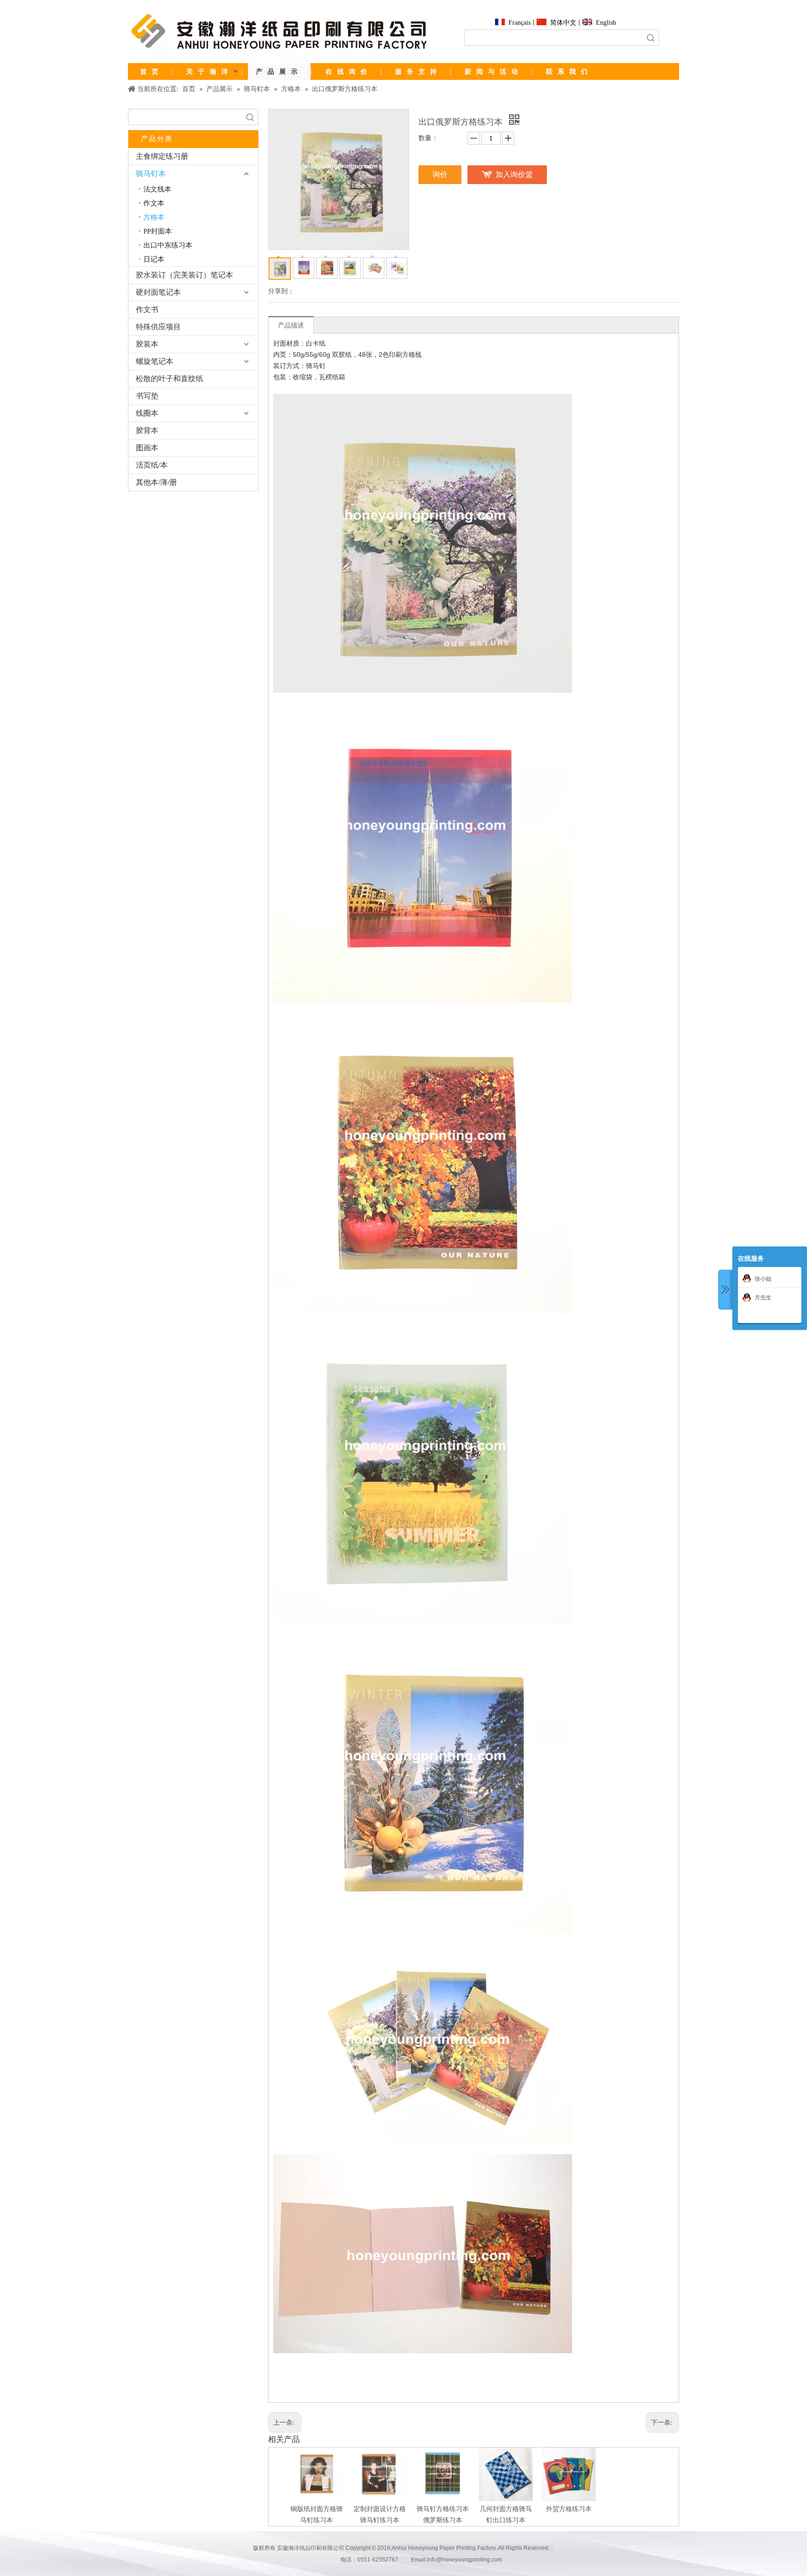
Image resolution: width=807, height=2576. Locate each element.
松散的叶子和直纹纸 (170, 379)
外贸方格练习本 (569, 2509)
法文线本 (157, 189)
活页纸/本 (152, 465)
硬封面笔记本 (158, 292)
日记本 (154, 259)
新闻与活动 (494, 71)
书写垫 (147, 396)
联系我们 (569, 71)
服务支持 (418, 71)
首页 (152, 71)
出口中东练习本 (168, 245)
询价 (440, 174)
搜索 (651, 38)
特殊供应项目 (158, 327)
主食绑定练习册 (162, 156)
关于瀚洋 (210, 71)
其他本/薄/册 (156, 482)
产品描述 (291, 325)
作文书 (147, 309)
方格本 (154, 217)
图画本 (147, 448)
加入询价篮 (514, 174)
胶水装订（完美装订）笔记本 (184, 275)
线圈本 (147, 413)
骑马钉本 (151, 174)
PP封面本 (158, 231)
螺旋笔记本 (155, 361)
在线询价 (349, 71)
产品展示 (279, 71)
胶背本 (147, 430)
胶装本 (147, 344)
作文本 (154, 203)
